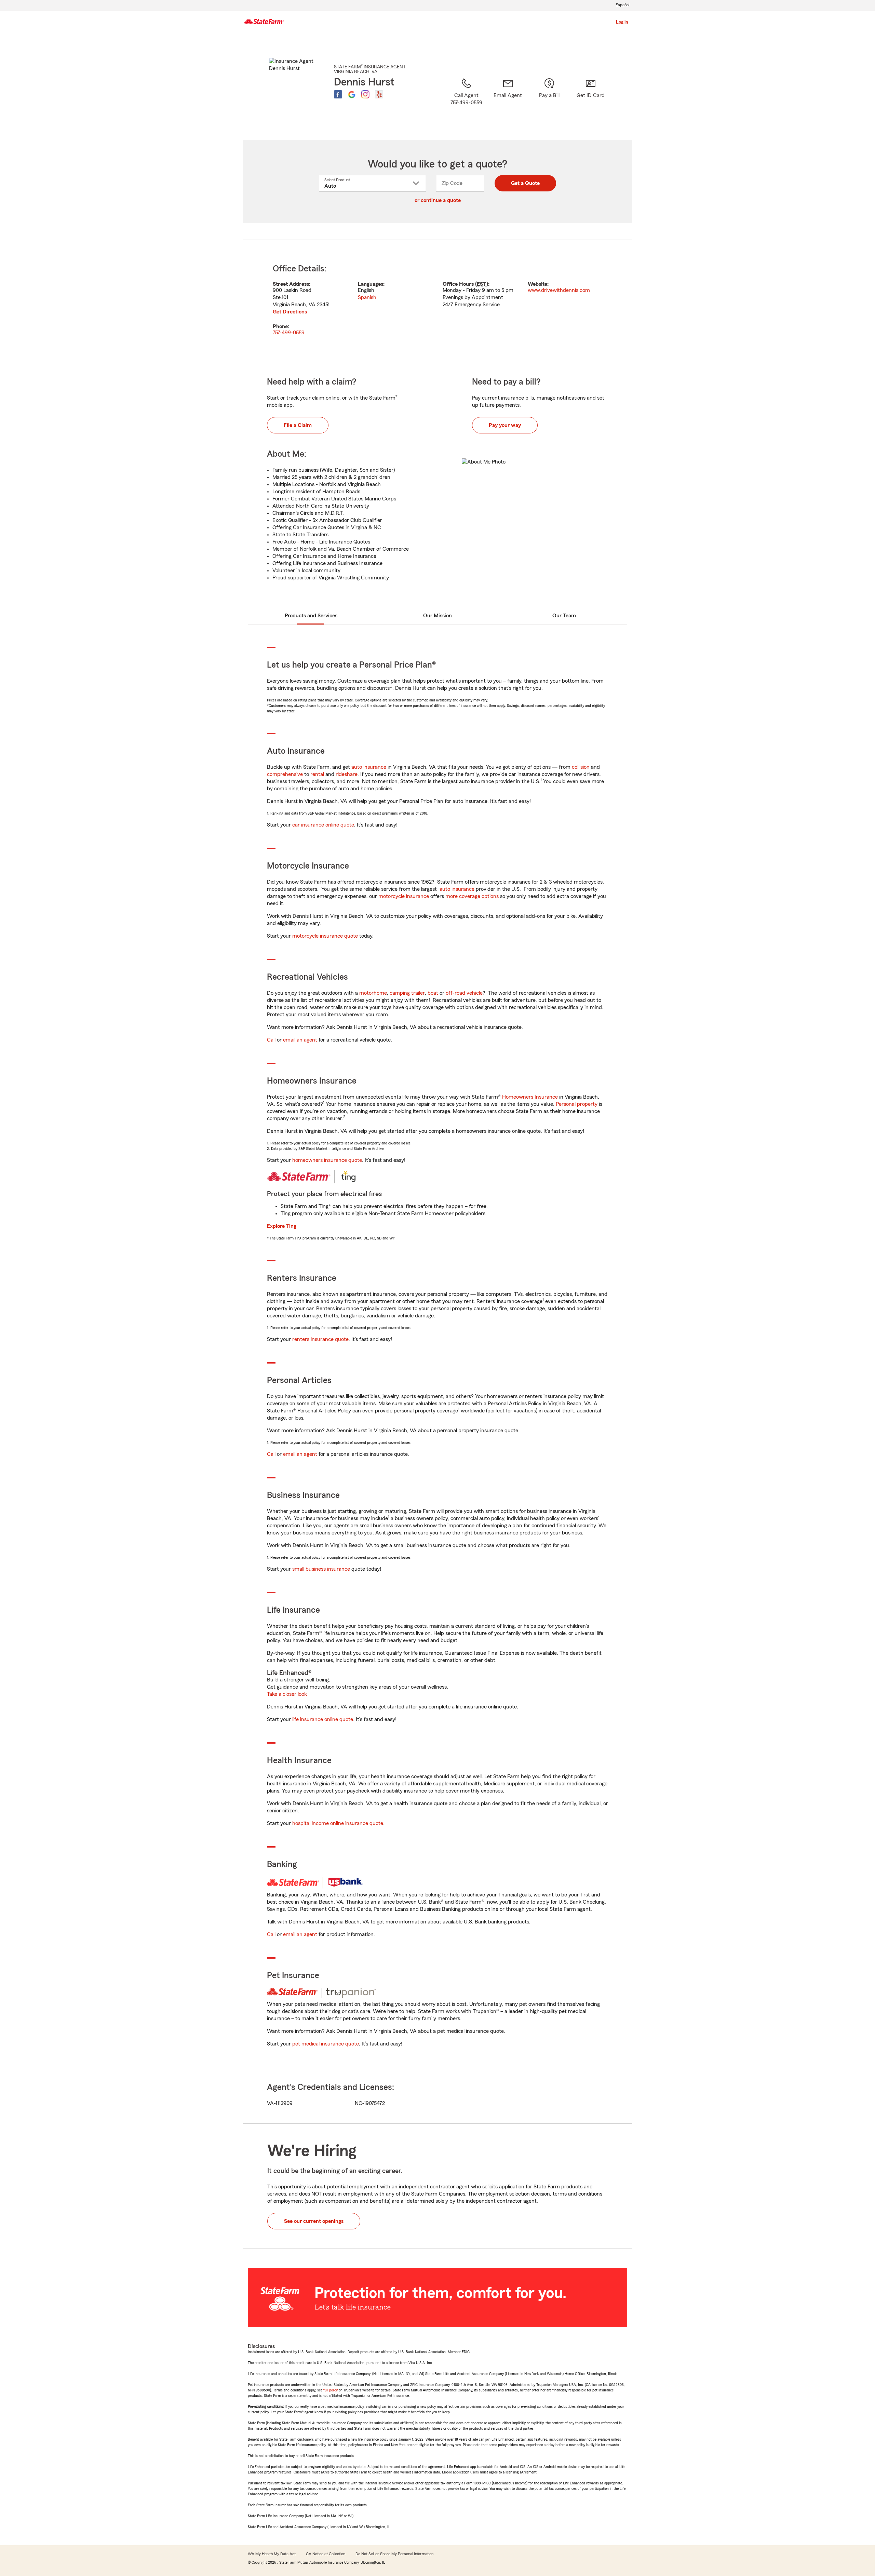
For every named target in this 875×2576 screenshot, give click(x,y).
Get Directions (290, 312)
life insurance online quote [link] (323, 1719)
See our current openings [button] (314, 2221)
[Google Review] (352, 94)
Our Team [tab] (564, 616)
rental (317, 774)
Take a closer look (287, 1694)
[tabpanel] (437, 300)
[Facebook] (338, 94)
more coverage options (472, 896)
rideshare (347, 774)
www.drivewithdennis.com (559, 290)
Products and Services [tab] (311, 616)
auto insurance (369, 767)
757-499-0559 (289, 333)
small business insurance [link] (321, 1569)
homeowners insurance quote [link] (327, 1160)
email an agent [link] (300, 1040)
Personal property (577, 1104)
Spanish (367, 297)
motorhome (373, 993)
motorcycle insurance (404, 896)
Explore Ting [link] (282, 1226)
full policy (331, 2390)
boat (433, 993)
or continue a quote (438, 200)
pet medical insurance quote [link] (326, 2044)
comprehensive (285, 774)
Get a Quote (525, 183)
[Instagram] (365, 94)
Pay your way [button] (505, 425)
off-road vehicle (464, 993)
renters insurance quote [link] (320, 1339)
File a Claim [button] (298, 425)
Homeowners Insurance (530, 1097)
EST (482, 284)
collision (581, 767)
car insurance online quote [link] (323, 825)
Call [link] (271, 1040)
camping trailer (407, 993)
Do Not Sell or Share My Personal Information (394, 2554)
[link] (508, 100)
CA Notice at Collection (326, 2554)
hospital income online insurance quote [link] (338, 1823)
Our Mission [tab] (437, 616)
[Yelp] (379, 94)
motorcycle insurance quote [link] (325, 936)
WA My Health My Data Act (272, 2554)
